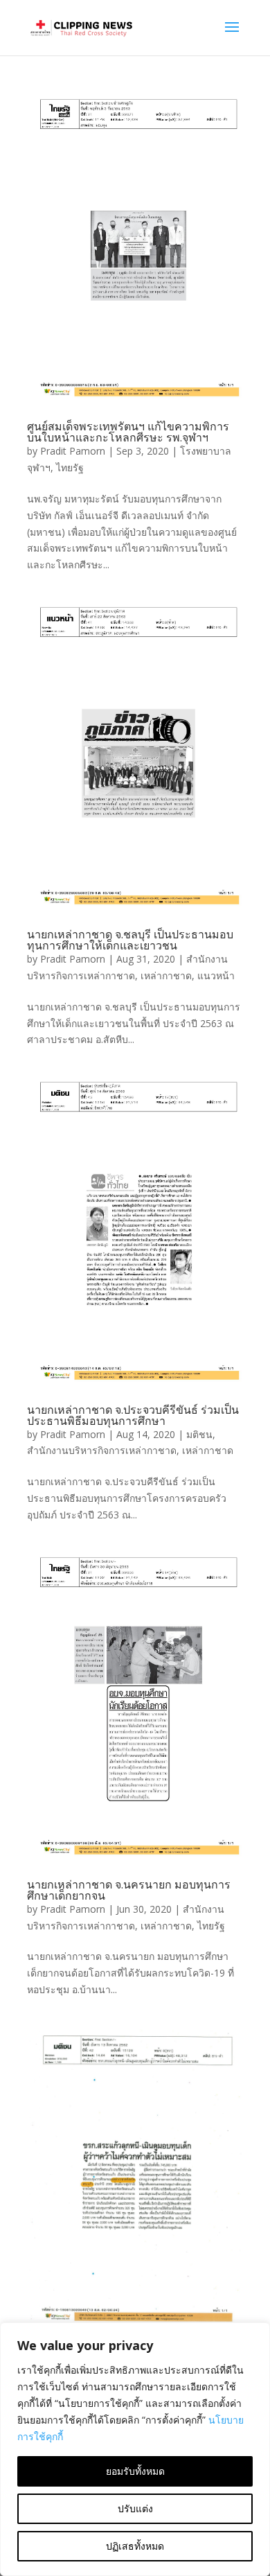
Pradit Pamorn (73, 451)
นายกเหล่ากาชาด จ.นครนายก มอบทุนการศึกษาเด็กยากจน (129, 1890)
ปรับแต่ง (135, 2508)
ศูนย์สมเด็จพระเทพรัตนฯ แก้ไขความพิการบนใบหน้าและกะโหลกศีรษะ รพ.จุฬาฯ (128, 432)
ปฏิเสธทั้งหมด (135, 2546)
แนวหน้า (216, 975)
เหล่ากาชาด (166, 975)
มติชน (199, 1434)
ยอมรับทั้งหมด (135, 2471)
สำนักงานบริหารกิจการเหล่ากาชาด (102, 1450)
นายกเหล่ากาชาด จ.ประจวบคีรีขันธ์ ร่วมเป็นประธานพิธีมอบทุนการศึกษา (133, 1415)
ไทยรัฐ (70, 467)
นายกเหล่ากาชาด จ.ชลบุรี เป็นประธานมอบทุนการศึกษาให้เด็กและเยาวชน (130, 940)
